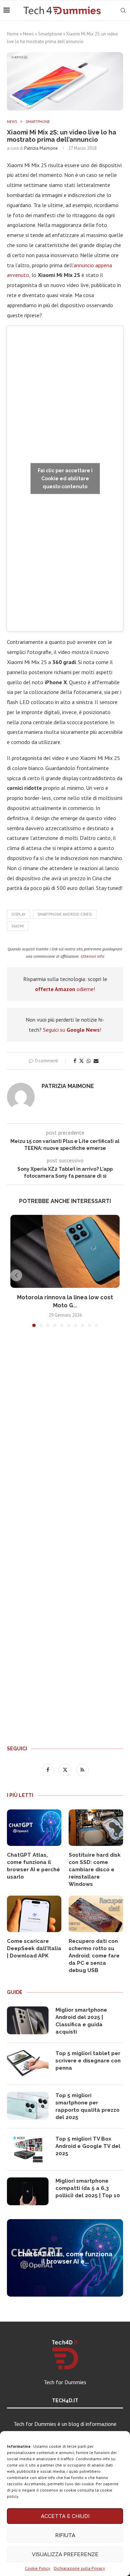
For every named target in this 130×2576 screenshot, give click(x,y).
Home (13, 34)
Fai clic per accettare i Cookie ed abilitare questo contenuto (65, 479)
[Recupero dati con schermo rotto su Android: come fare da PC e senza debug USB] (96, 1914)
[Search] (123, 10)
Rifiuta (65, 2535)
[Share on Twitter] (81, 1061)
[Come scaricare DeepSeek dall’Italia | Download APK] (34, 1914)
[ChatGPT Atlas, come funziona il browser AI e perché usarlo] (34, 1828)
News (28, 34)
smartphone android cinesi (65, 914)
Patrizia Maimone (41, 148)
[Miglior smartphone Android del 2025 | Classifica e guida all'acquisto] (28, 2020)
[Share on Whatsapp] (89, 1061)
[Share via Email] (96, 1061)
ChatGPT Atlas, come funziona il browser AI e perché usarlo (33, 1866)
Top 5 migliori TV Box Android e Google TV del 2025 (88, 2146)
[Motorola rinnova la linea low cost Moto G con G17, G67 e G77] (65, 1251)
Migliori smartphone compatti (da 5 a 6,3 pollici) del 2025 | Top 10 (88, 2188)
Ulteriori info (93, 956)
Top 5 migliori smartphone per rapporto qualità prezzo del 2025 (88, 2106)
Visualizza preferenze (65, 2554)
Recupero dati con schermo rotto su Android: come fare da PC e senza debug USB (94, 1956)
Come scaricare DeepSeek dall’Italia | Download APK (34, 1948)
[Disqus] (65, 1436)
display (19, 914)
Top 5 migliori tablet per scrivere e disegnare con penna (88, 2061)
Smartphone (50, 34)
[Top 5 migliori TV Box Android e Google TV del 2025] (28, 2149)
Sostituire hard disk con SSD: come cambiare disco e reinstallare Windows (95, 1870)
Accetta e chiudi (65, 2516)
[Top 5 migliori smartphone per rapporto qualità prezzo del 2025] (28, 2106)
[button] (16, 1275)
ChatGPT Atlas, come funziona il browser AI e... (65, 2258)
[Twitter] (66, 1769)
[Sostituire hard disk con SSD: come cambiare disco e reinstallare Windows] (96, 1828)
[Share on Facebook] (75, 1061)
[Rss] (83, 1769)
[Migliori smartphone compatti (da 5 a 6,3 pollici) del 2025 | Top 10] (28, 2191)
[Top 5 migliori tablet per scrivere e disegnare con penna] (28, 2064)
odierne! (65, 989)
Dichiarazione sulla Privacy (79, 2568)
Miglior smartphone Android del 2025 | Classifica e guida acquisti (81, 2021)
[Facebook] (49, 1769)
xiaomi (18, 926)
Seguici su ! (72, 1030)
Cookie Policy (38, 2568)
